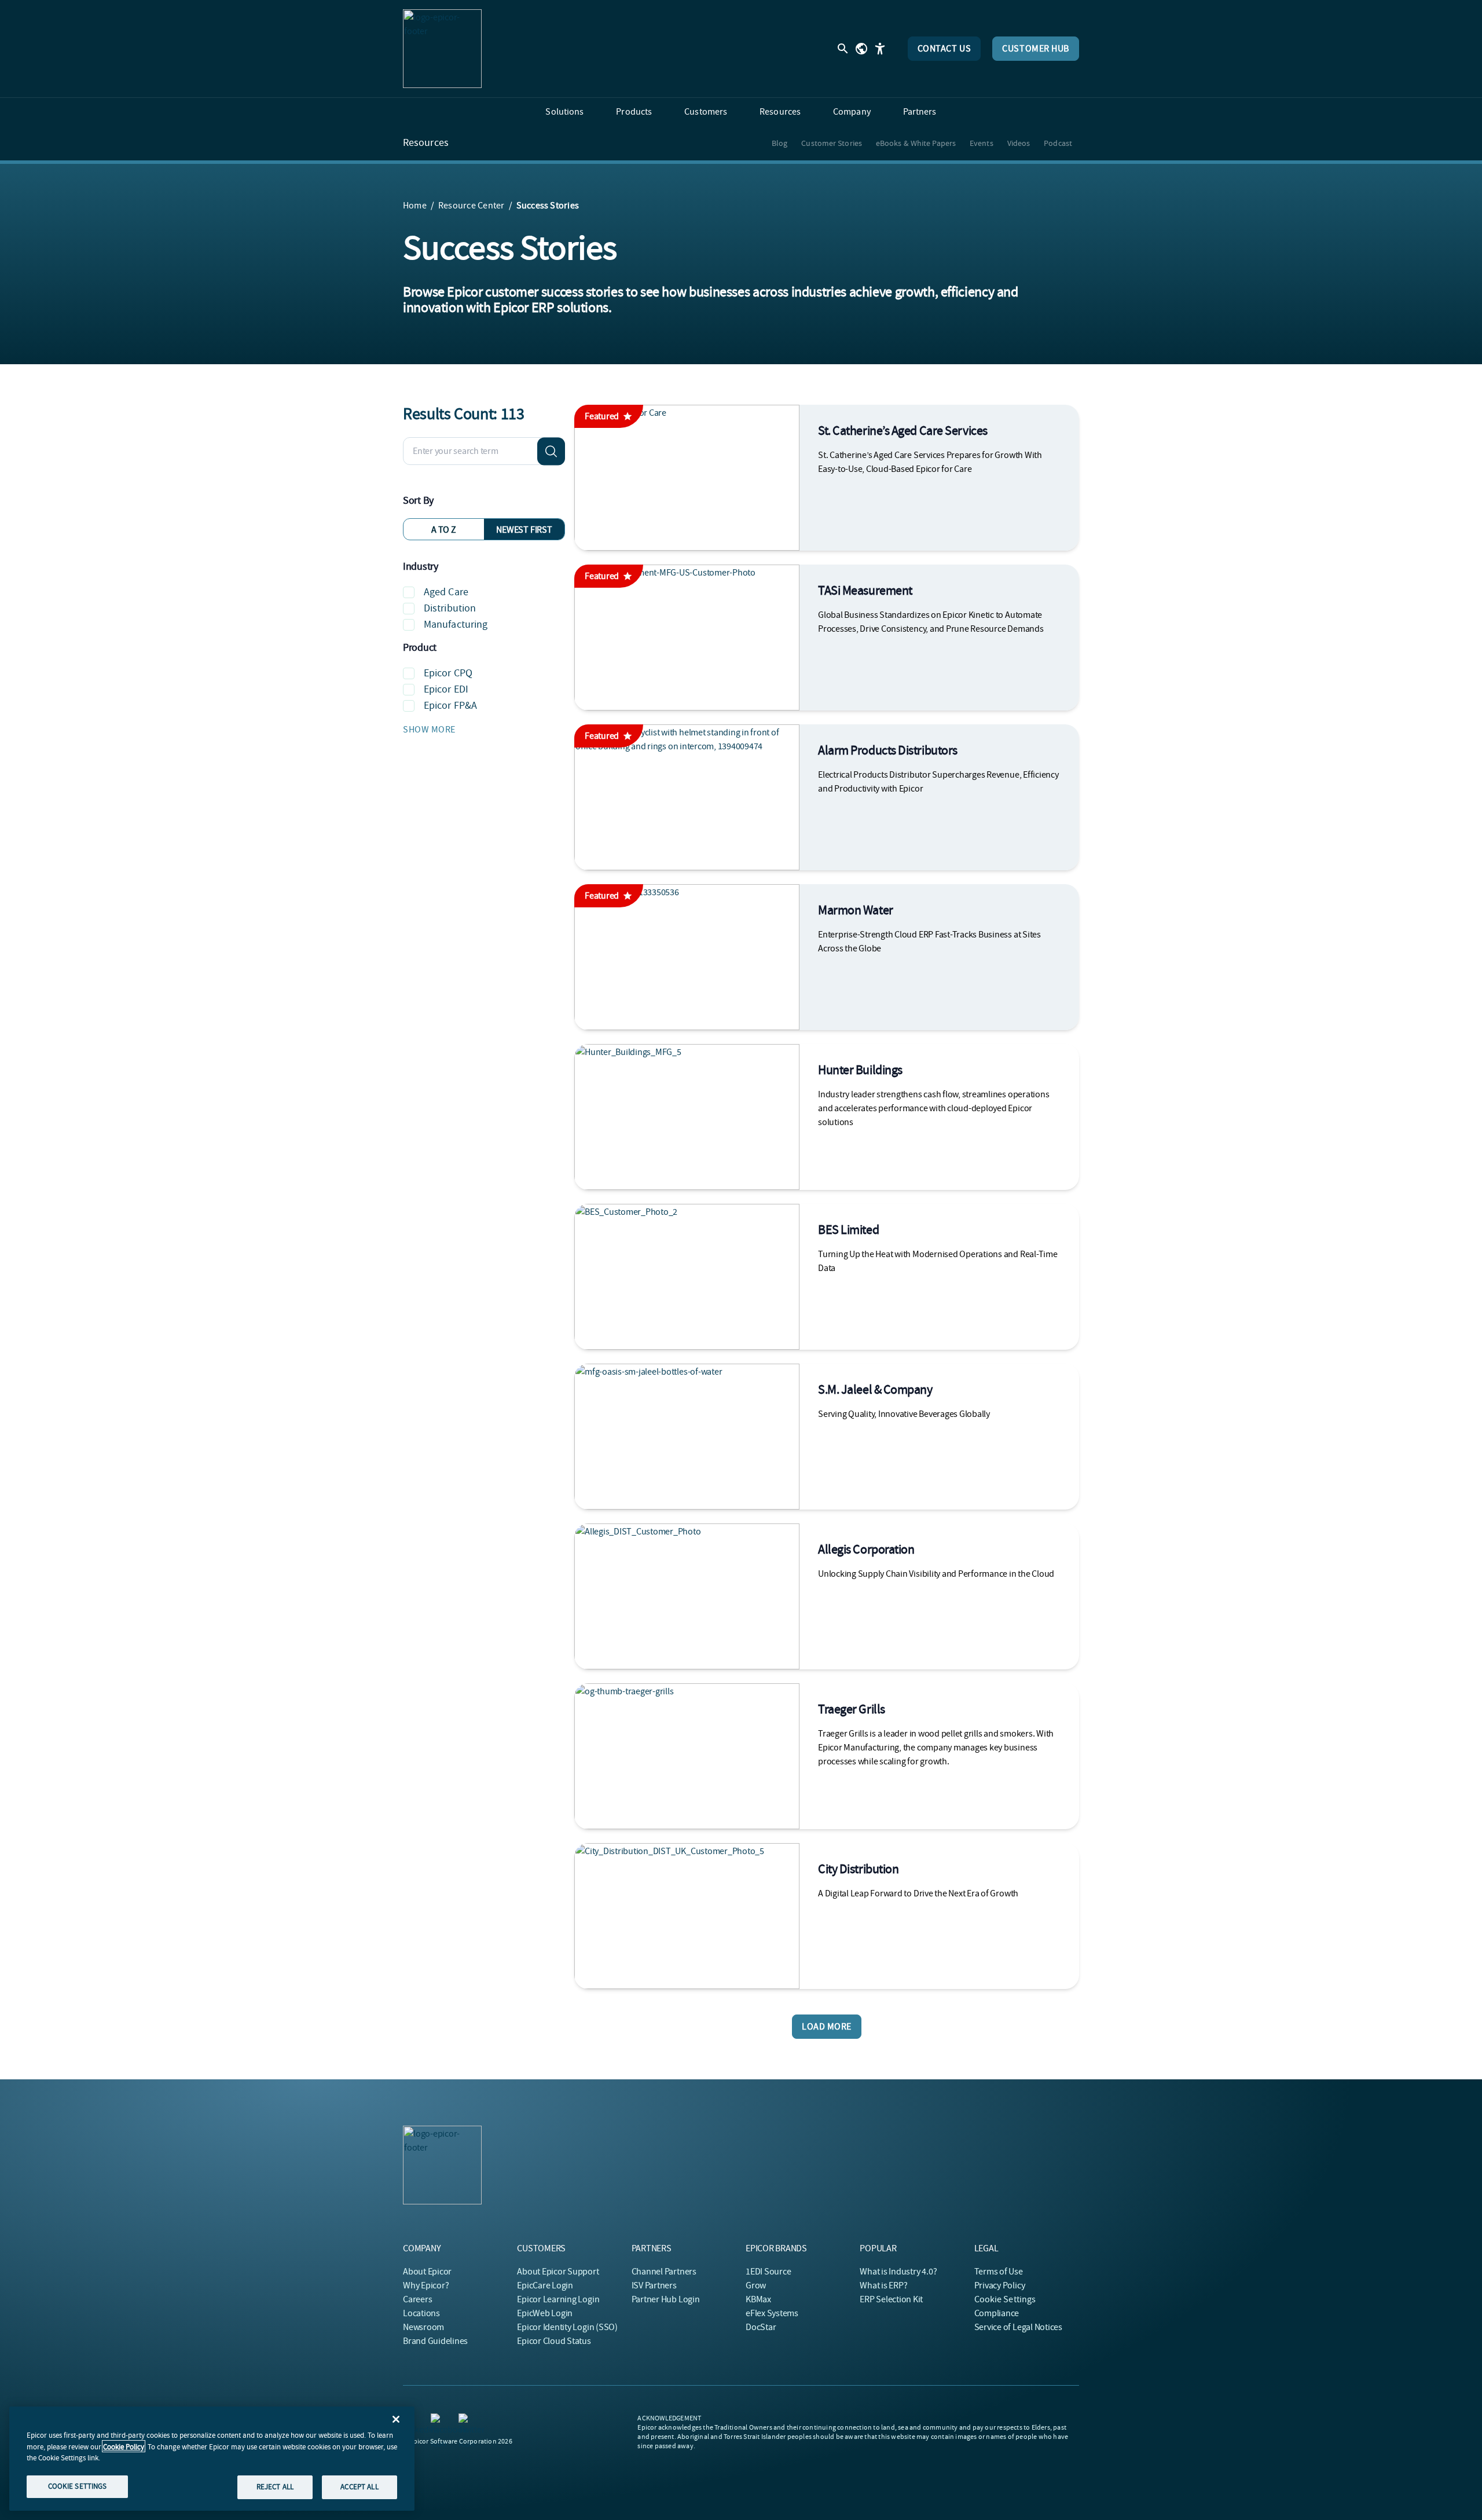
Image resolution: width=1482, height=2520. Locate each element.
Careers (417, 2299)
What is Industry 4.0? (898, 2272)
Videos (1019, 143)
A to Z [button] (444, 530)
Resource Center (472, 206)
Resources (426, 143)
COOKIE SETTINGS (78, 2486)
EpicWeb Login (545, 2313)
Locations (421, 2313)
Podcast (1058, 143)
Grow (756, 2285)
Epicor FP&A (450, 706)
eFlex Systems (772, 2313)
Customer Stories (832, 143)
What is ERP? (883, 2285)
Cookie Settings (1005, 2299)
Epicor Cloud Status (554, 2341)
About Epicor (427, 2272)
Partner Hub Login (666, 2299)
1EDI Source (768, 2272)
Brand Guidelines (435, 2341)
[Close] (396, 2419)
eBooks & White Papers (916, 143)
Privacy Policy (1000, 2285)
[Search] (551, 451)
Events (982, 143)
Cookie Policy (124, 2446)
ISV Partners (654, 2285)
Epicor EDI (446, 689)
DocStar (761, 2327)
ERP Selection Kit (891, 2299)
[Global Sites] (861, 49)
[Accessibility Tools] (880, 49)
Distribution (450, 608)
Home (415, 206)
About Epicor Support (558, 2272)
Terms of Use (999, 2272)
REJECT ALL (275, 2487)
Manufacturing (456, 624)
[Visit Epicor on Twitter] (465, 2420)
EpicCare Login (545, 2285)
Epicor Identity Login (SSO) (567, 2327)
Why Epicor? (426, 2285)
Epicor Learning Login (558, 2299)
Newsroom (423, 2327)
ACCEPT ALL (359, 2487)
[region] (212, 2459)
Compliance (997, 2313)
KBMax (758, 2299)
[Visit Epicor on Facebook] (438, 2420)
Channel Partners (664, 2272)
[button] (484, 730)
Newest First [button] (524, 530)
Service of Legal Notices (1018, 2327)
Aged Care (446, 592)
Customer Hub (1036, 49)
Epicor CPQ (448, 673)
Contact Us (944, 49)
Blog (779, 143)
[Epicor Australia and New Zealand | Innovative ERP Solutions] (442, 49)
